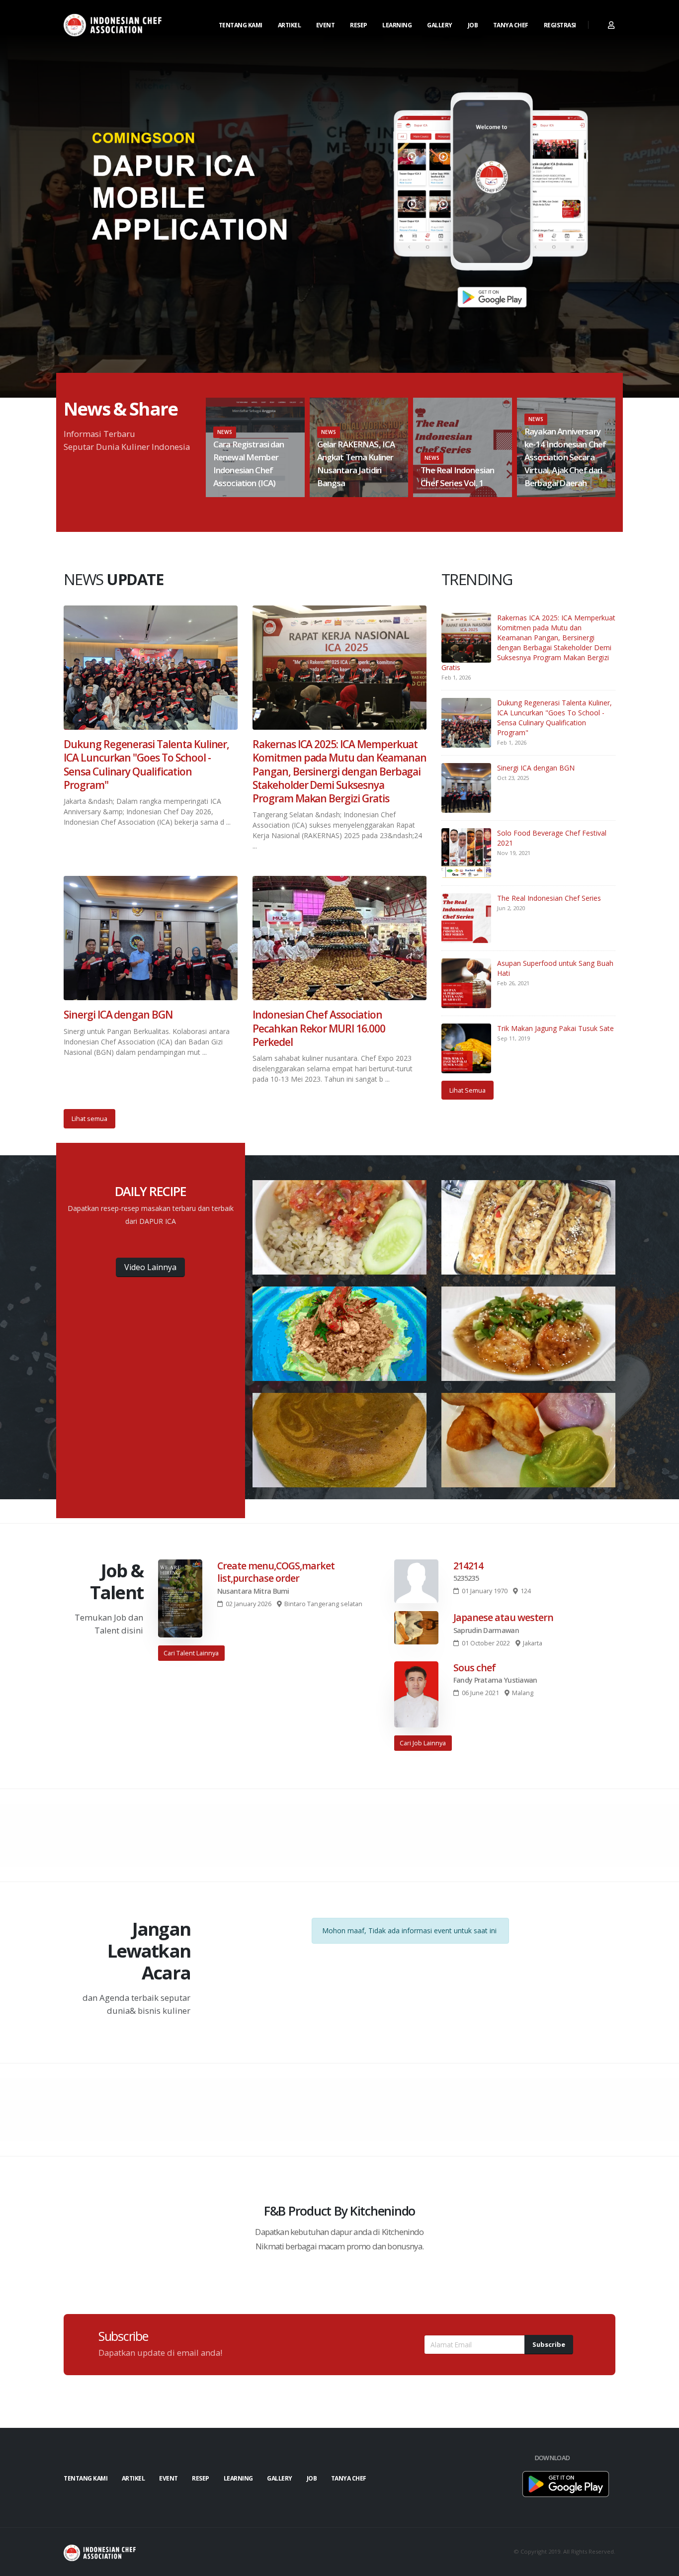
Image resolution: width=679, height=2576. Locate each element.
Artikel (290, 25)
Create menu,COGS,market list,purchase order (276, 1572)
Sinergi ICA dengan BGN (536, 768)
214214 (468, 1566)
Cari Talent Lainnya (191, 1653)
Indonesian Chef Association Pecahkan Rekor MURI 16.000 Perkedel (319, 1028)
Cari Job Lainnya (423, 1743)
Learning (397, 25)
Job (473, 25)
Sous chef (474, 1668)
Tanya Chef (511, 25)
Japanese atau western (503, 1617)
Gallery (440, 25)
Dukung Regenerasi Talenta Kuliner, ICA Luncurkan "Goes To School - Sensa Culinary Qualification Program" (554, 718)
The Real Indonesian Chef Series (549, 898)
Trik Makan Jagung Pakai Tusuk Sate (555, 1028)
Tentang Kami (241, 25)
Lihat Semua (467, 1090)
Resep (359, 25)
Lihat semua (89, 1118)
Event (326, 25)
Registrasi (560, 25)
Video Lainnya (150, 1267)
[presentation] (205, 447)
